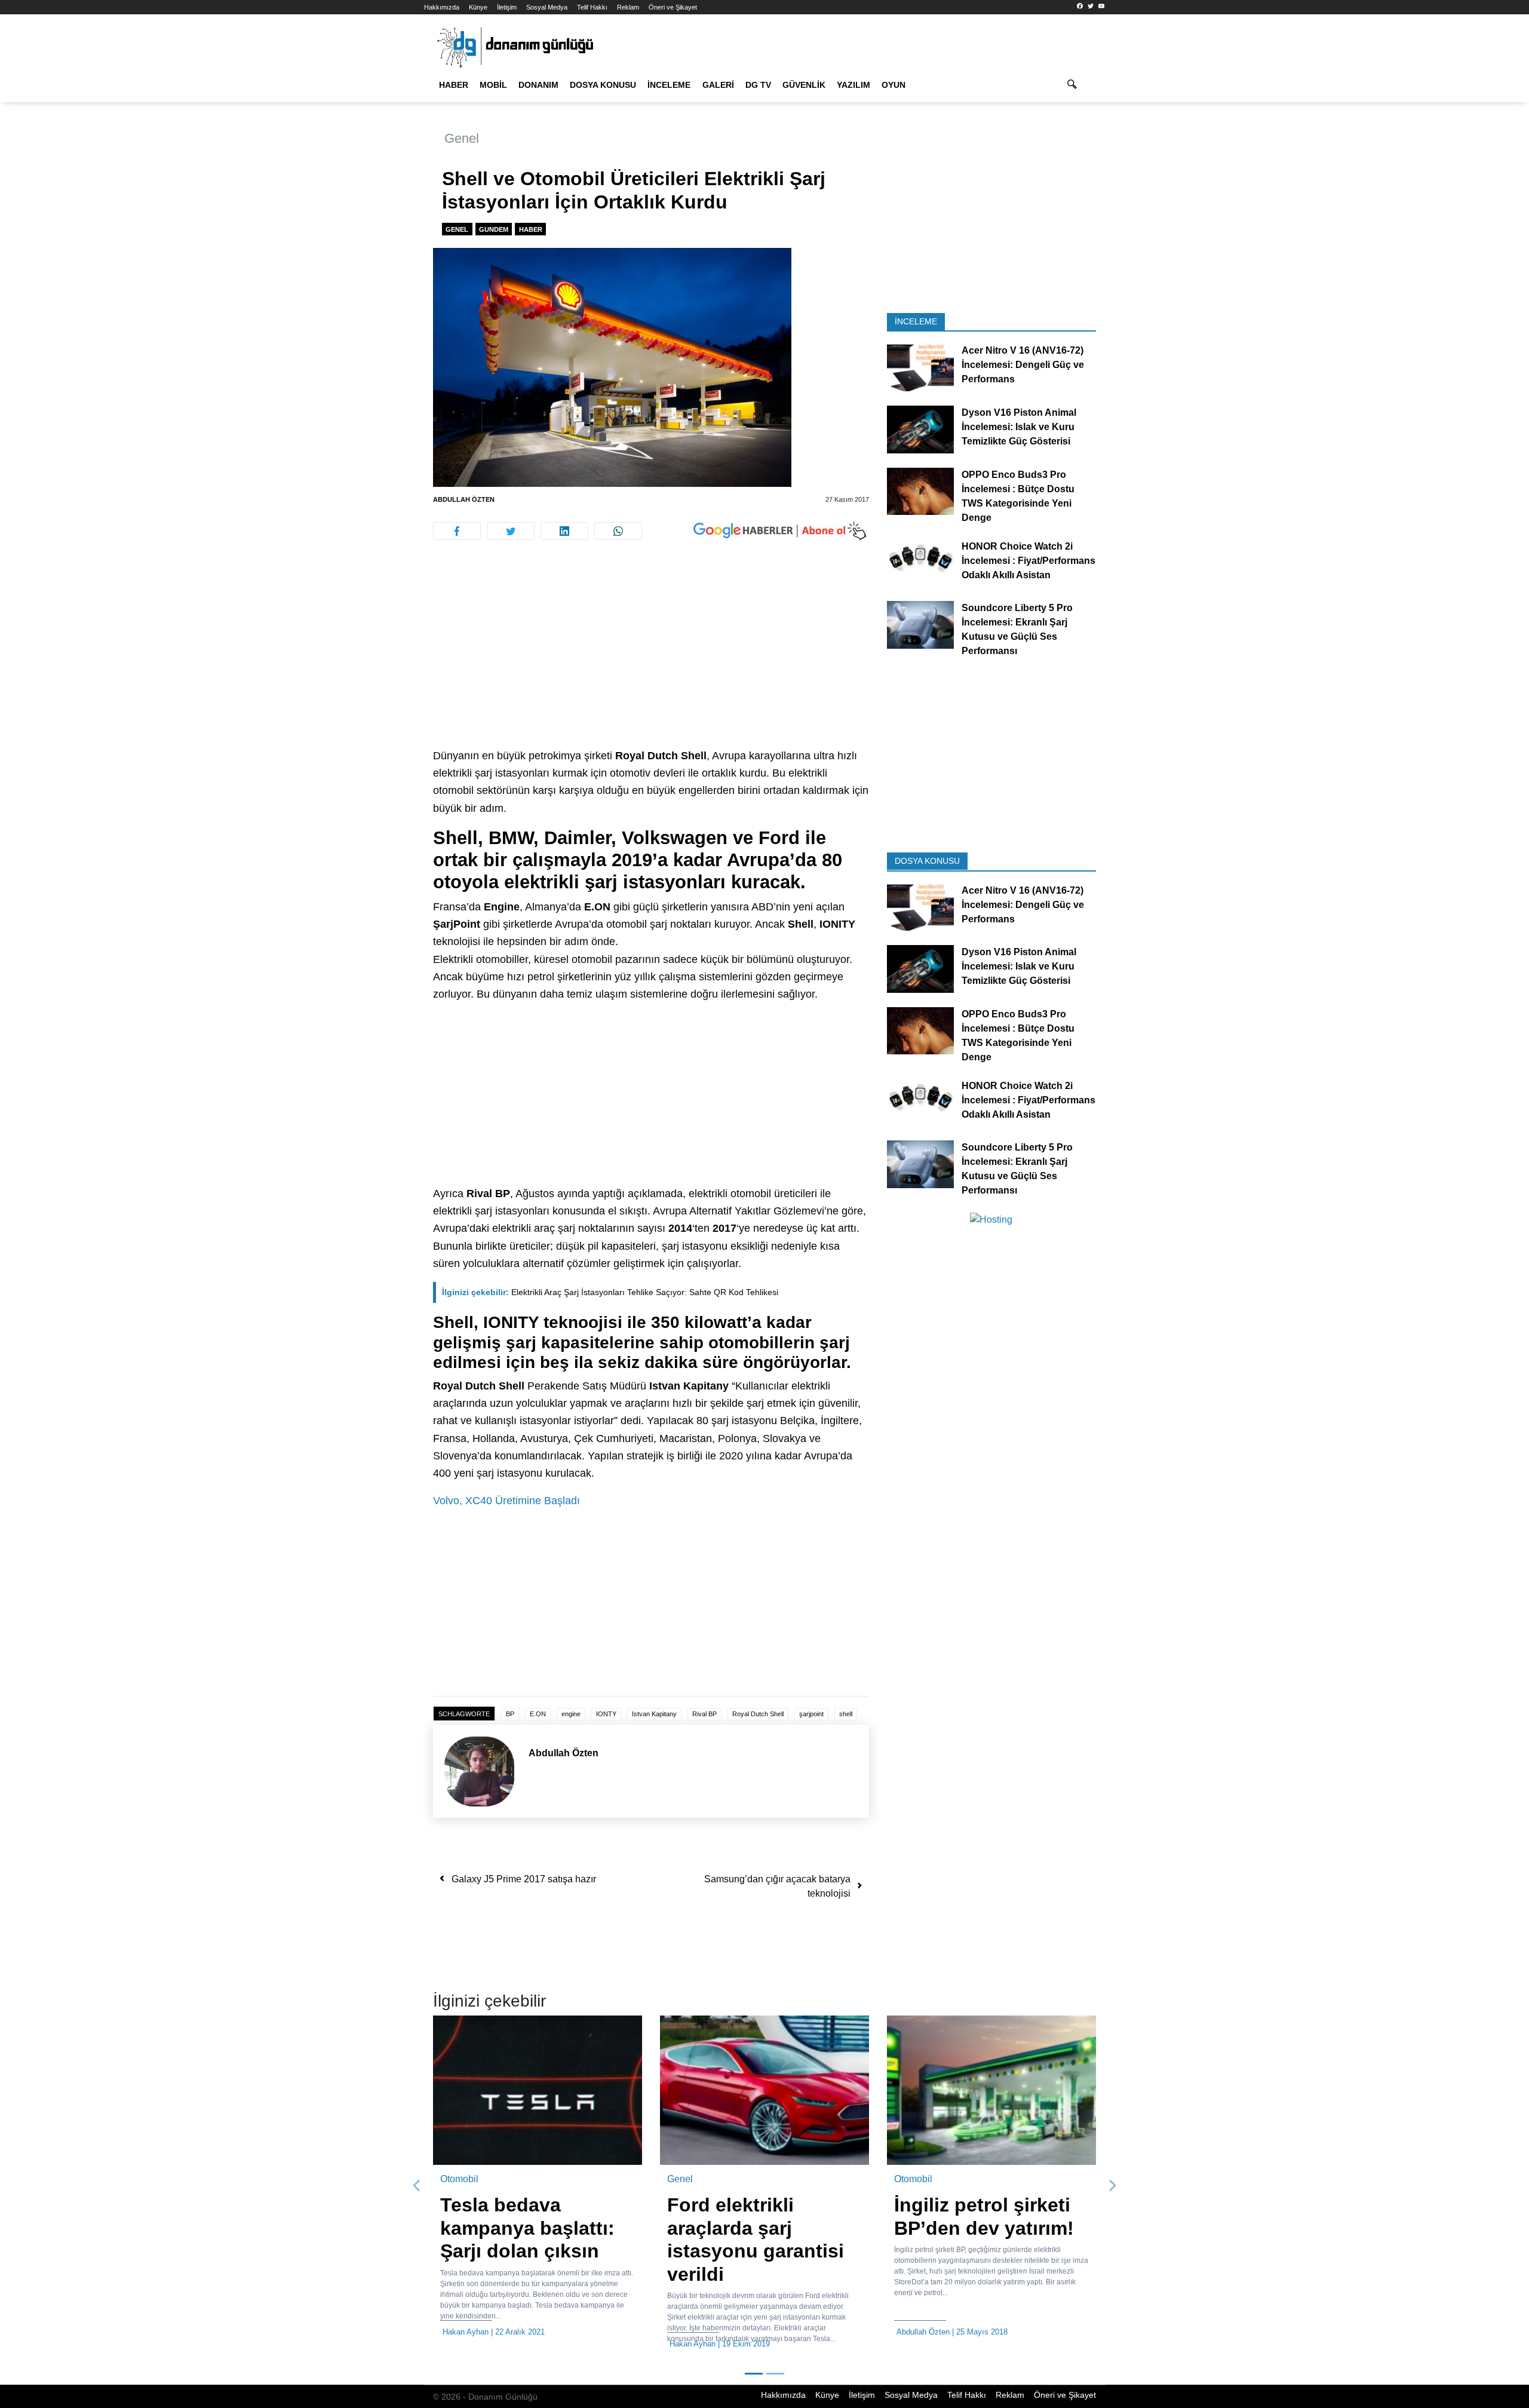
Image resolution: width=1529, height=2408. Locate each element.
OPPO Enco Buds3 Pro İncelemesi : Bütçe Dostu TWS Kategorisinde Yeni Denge (1018, 496)
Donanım (538, 85)
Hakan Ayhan (466, 2332)
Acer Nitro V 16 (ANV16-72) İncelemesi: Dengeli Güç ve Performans (1023, 365)
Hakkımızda (442, 7)
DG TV (758, 85)
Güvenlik (804, 85)
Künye (478, 7)
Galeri (718, 85)
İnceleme (669, 85)
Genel (462, 138)
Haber (454, 85)
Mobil (493, 85)
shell (846, 1714)
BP (510, 1714)
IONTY (606, 1714)
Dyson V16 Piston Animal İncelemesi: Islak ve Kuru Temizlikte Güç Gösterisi (1019, 427)
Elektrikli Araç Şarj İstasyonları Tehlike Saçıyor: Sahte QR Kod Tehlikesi (610, 1292)
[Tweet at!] (511, 531)
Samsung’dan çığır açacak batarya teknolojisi (777, 1886)
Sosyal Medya (547, 7)
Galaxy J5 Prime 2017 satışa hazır (524, 1879)
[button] (417, 2186)
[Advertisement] (370, 215)
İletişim (507, 7)
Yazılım (853, 85)
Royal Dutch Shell (758, 1714)
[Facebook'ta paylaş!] (457, 531)
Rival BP (704, 1714)
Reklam (628, 7)
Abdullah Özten (464, 499)
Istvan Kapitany (654, 1714)
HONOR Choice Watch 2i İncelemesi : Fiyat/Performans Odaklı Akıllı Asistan (1028, 560)
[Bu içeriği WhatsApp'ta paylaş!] (618, 531)
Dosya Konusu (603, 85)
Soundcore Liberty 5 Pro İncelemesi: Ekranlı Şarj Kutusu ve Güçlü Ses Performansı (1017, 629)
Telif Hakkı (592, 7)
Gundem (494, 229)
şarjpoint (811, 1714)
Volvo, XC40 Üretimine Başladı (506, 1501)
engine (571, 1714)
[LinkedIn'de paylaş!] (564, 531)
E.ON (538, 1714)
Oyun (894, 85)
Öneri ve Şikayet (673, 7)
